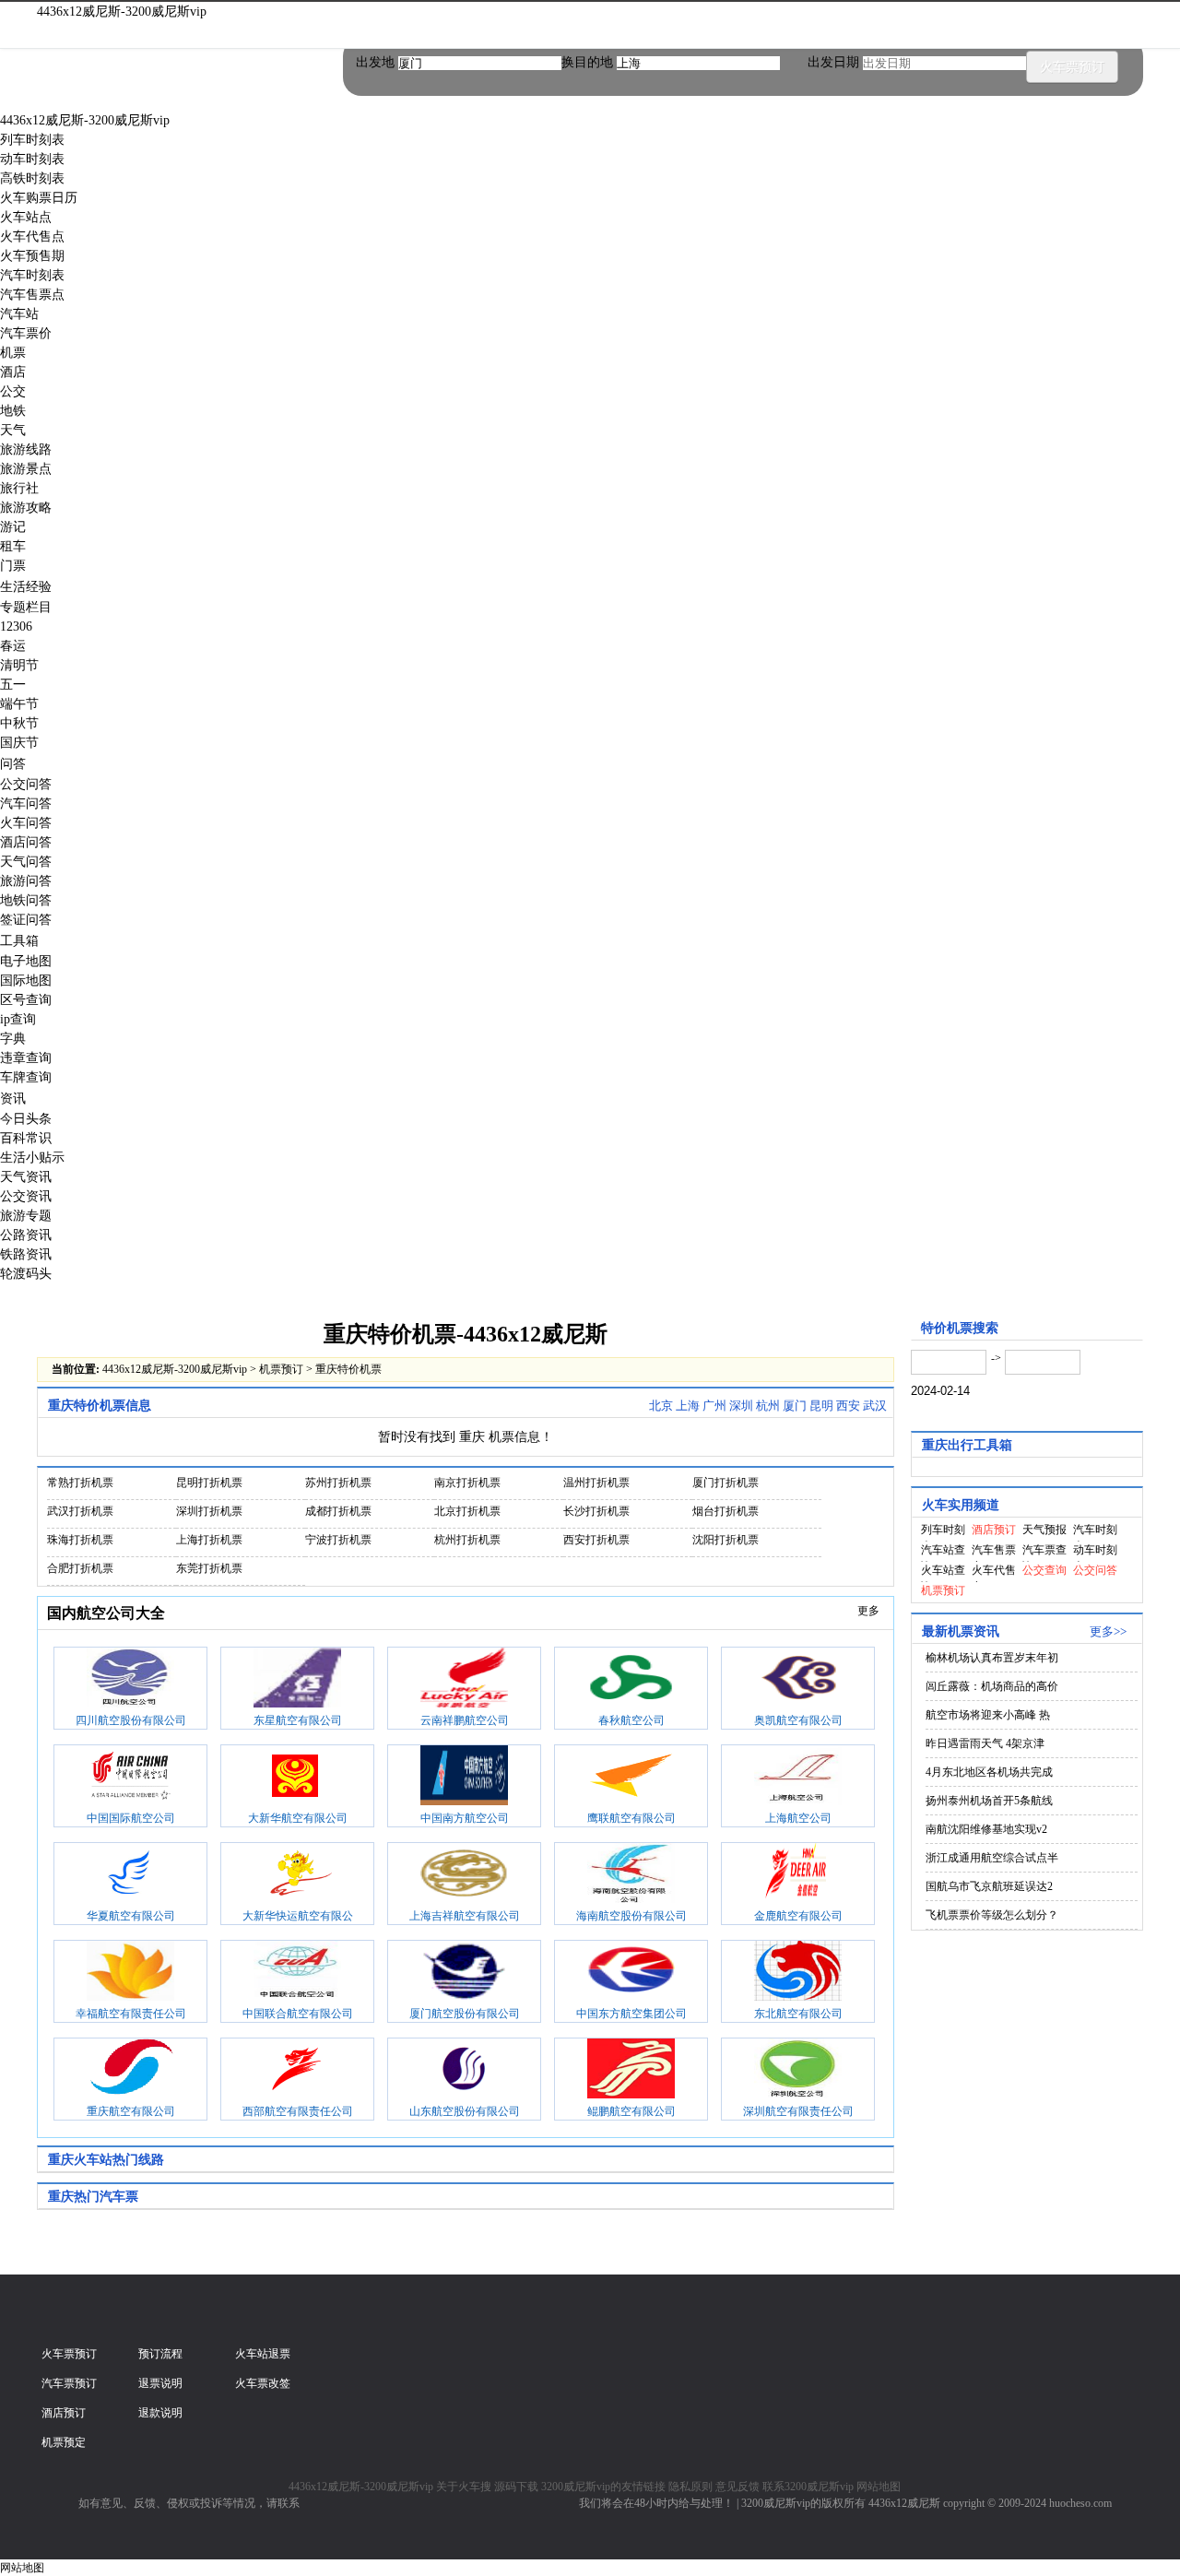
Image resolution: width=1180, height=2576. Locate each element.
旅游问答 (26, 881)
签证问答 (26, 920)
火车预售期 (32, 256)
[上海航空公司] (798, 1778)
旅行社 (19, 488)
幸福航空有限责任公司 (131, 2014)
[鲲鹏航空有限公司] (631, 2071)
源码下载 (516, 2487)
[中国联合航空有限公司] (297, 1973)
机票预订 (281, 1369)
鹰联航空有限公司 (631, 1818)
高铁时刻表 (32, 178)
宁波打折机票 (338, 1540)
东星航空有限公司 (298, 1720)
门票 (13, 566)
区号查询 (26, 1000)
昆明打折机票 (209, 1483)
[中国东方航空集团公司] (631, 1973)
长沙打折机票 (596, 1511)
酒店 (13, 372)
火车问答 (26, 823)
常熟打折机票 (80, 1483)
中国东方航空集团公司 (631, 2014)
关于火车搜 (464, 2487)
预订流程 (160, 2354)
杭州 (768, 1406)
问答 (13, 764)
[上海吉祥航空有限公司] (464, 1875)
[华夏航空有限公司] (130, 1875)
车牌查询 (26, 1077)
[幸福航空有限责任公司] (130, 1973)
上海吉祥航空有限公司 (465, 1916)
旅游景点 (26, 469)
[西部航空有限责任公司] (297, 2071)
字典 (13, 1039)
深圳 (741, 1406)
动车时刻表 (32, 159)
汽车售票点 (32, 295)
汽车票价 (26, 333)
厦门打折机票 (726, 1483)
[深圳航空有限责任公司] (798, 2071)
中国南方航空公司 (465, 1818)
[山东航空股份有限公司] (464, 2071)
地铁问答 (26, 900)
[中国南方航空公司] (464, 1778)
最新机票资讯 (961, 1631)
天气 (13, 430)
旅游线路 (26, 449)
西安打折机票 (596, 1540)
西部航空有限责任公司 (298, 2111)
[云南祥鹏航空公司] (464, 1680)
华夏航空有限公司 (131, 1916)
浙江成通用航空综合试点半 (992, 1858)
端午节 (19, 704)
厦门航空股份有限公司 (465, 2014)
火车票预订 (1072, 67)
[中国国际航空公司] (130, 1778)
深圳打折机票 (209, 1511)
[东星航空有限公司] (297, 1680)
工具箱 (19, 941)
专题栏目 (26, 607)
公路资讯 (26, 1235)
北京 (661, 1406)
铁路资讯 (26, 1254)
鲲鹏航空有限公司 (631, 2111)
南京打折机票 (467, 1483)
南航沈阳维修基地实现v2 (986, 1829)
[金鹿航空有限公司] (798, 1875)
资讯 (13, 1099)
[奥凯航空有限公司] (798, 1680)
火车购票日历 (39, 198)
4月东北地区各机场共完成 (989, 1772)
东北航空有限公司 (798, 2014)
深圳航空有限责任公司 (798, 2111)
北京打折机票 (467, 1511)
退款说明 (160, 2413)
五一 (13, 685)
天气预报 (1044, 1530)
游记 (13, 527)
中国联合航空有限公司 (298, 2014)
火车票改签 (263, 2383)
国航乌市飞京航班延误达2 (989, 1886)
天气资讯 (26, 1177)
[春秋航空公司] (631, 1680)
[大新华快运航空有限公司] (297, 1875)
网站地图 (879, 2487)
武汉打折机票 (80, 1511)
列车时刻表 (32, 140)
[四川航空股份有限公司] (130, 1680)
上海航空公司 (798, 1818)
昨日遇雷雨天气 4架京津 (985, 1743)
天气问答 (26, 862)
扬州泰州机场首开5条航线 (989, 1801)
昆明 (821, 1406)
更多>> (1108, 1631)
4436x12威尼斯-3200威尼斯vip (122, 12)
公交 (13, 391)
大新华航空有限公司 (298, 1818)
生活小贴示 (32, 1158)
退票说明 (160, 2383)
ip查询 (18, 1019)
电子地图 (26, 961)
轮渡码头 (26, 1274)
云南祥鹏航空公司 (465, 1720)
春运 (13, 646)
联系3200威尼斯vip (808, 2487)
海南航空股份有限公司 (631, 1916)
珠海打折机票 (80, 1540)
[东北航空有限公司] (798, 1973)
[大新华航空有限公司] (297, 1778)
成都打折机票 (338, 1511)
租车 (13, 546)
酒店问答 (26, 842)
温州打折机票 (596, 1483)
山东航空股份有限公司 (465, 2111)
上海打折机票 (209, 1540)
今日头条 (26, 1119)
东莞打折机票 (209, 1568)
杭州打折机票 (467, 1540)
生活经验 (26, 587)
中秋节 (19, 723)
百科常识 (26, 1138)
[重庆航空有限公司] (130, 2071)
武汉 (875, 1406)
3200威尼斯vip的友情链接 (603, 2487)
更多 (868, 1611)
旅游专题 (26, 1216)
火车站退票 (263, 2354)
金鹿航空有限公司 (798, 1916)
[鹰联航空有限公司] (631, 1778)
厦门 (795, 1406)
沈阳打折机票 (726, 1540)
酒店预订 (64, 2413)
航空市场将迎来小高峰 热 (988, 1715)
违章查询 (26, 1058)
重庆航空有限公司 (131, 2111)
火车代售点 (32, 236)
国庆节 (19, 743)
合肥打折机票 (80, 1568)
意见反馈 (737, 2487)
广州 (714, 1406)
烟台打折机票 (726, 1511)
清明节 (19, 665)
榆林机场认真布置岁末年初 (992, 1658)
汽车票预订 (69, 2383)
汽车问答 (26, 804)
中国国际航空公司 (131, 1818)
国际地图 (26, 981)
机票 (13, 353)
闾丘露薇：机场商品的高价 (992, 1686)
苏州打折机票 (338, 1483)
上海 (688, 1406)
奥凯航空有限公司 (798, 1720)
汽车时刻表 (32, 275)
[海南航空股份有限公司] (631, 1875)
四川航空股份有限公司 (131, 1720)
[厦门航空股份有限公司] (464, 1973)
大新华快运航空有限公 (298, 1916)
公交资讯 (26, 1196)
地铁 (13, 411)
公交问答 (26, 784)
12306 (16, 626)
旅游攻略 (26, 508)
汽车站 (19, 314)
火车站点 (26, 217)
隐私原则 (690, 2487)
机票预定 (64, 2442)
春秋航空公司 (631, 1720)
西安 (848, 1406)
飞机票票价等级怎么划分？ (992, 1915)
